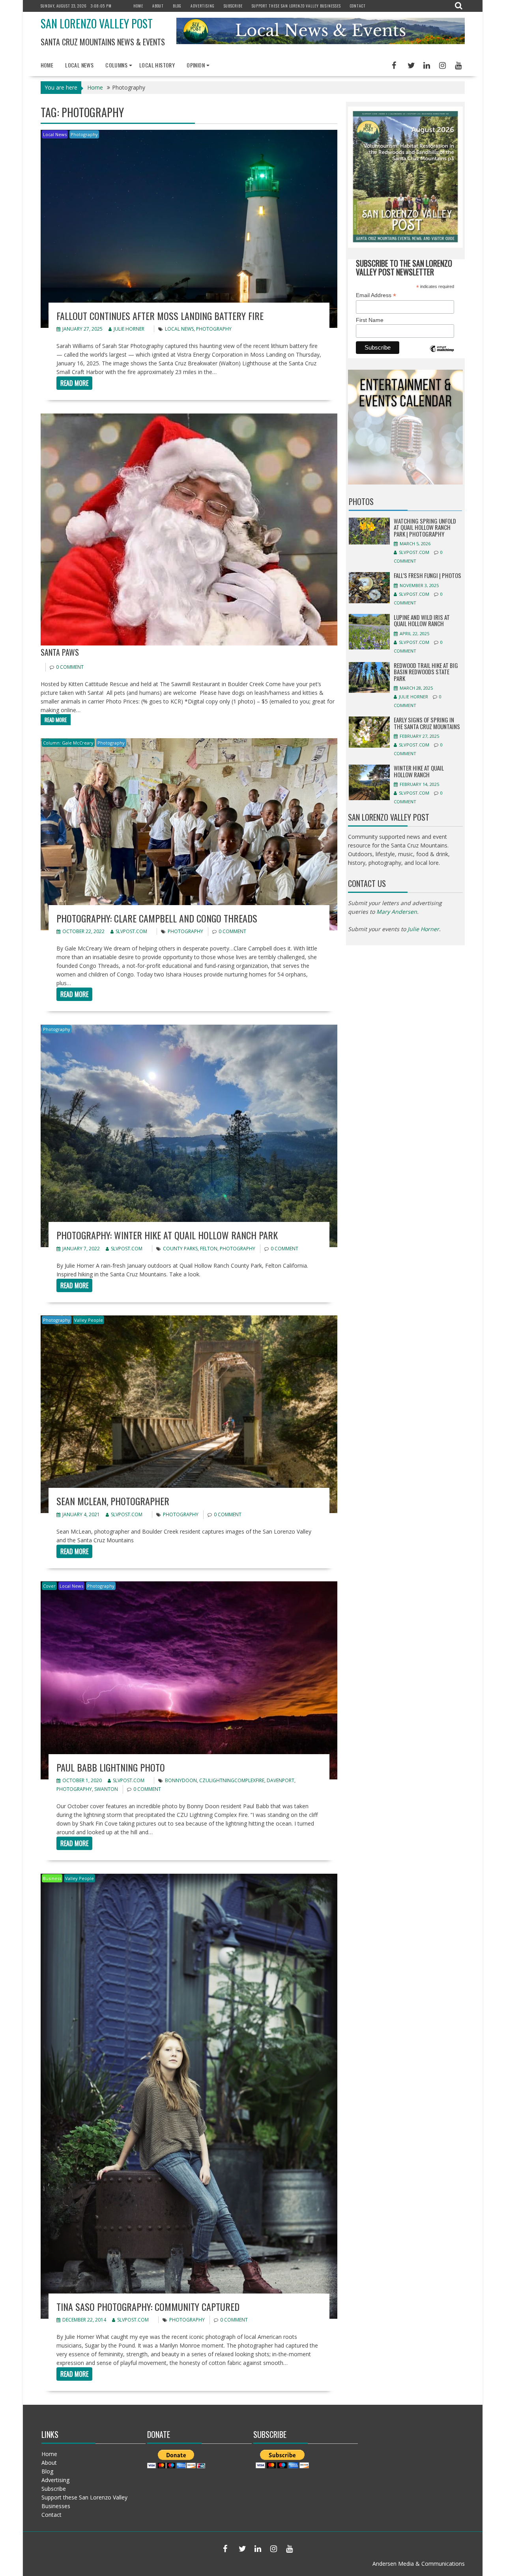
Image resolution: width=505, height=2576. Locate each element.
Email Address (376, 295)
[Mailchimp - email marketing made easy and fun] (442, 355)
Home (138, 6)
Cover (49, 1586)
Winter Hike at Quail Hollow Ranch (419, 771)
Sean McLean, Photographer (113, 1501)
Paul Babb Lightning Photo (111, 1767)
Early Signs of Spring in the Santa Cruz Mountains (427, 723)
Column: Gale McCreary (68, 743)
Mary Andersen (397, 912)
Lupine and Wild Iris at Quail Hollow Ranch (422, 620)
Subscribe (233, 6)
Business (52, 1878)
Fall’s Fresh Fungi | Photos (427, 575)
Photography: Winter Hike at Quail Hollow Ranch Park (167, 1235)
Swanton (106, 1789)
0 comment (70, 667)
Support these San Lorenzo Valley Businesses (296, 6)
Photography (84, 134)
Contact (358, 6)
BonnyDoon (181, 1780)
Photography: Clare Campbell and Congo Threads (157, 918)
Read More (74, 383)
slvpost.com (131, 931)
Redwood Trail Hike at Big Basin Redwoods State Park (426, 672)
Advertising (203, 6)
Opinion (196, 65)
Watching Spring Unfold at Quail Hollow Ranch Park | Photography (425, 527)
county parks (180, 1249)
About (158, 6)
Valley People (89, 1320)
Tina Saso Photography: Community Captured (148, 2307)
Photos (361, 501)
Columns (116, 65)
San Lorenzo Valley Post (97, 23)
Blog (177, 6)
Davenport (281, 1780)
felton (209, 1249)
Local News (79, 65)
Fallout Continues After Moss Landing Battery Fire (160, 316)
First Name (370, 320)
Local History (157, 65)
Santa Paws (60, 652)
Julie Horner (129, 329)
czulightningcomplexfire (232, 1780)
